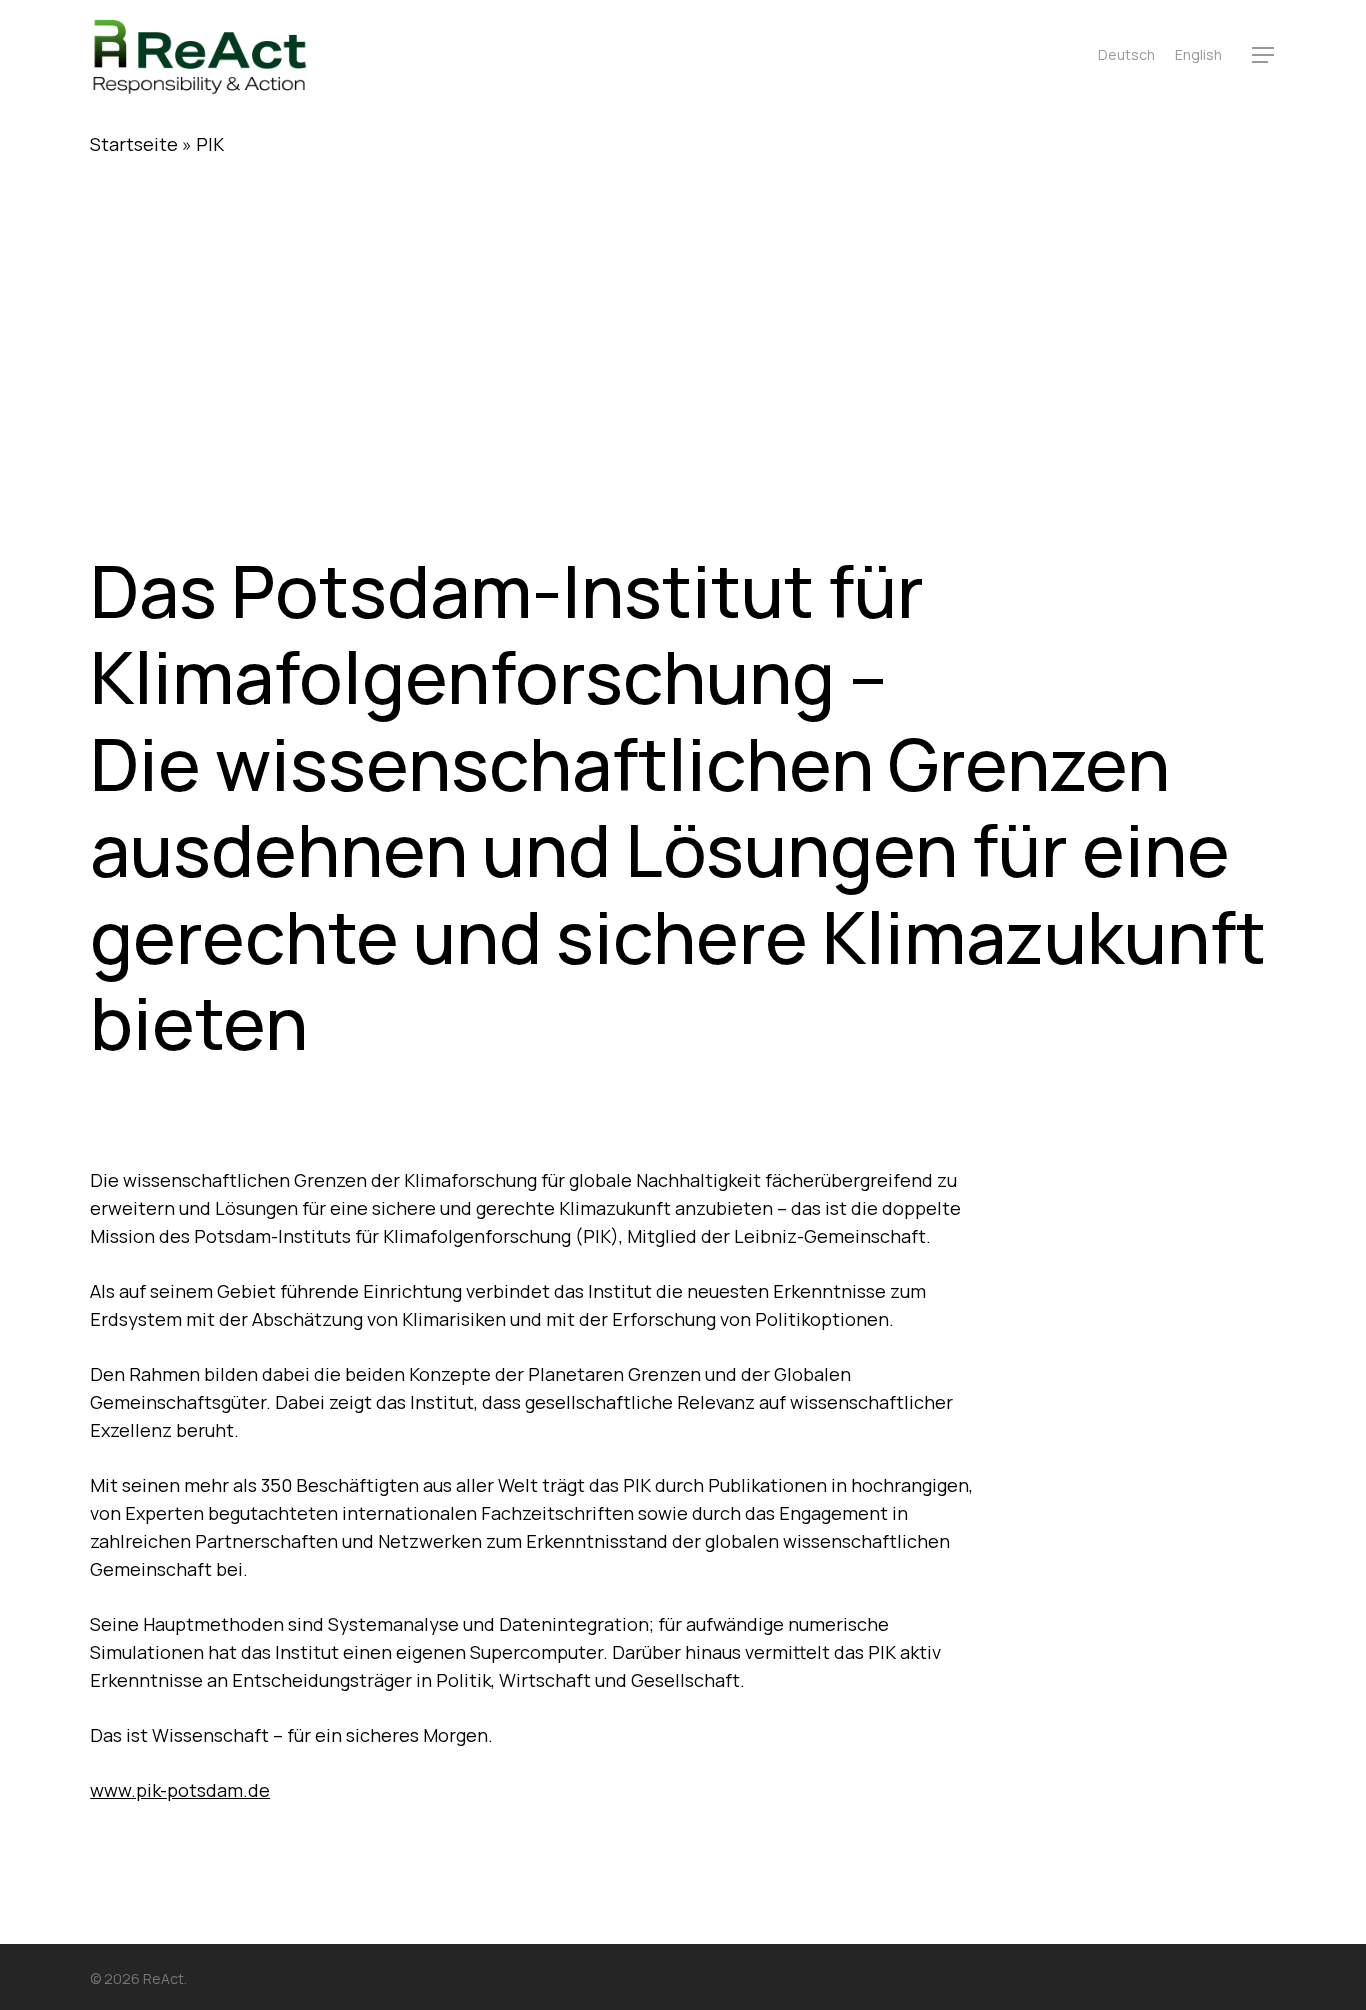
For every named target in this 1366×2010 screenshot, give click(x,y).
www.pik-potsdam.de (180, 1790)
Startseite (134, 144)
